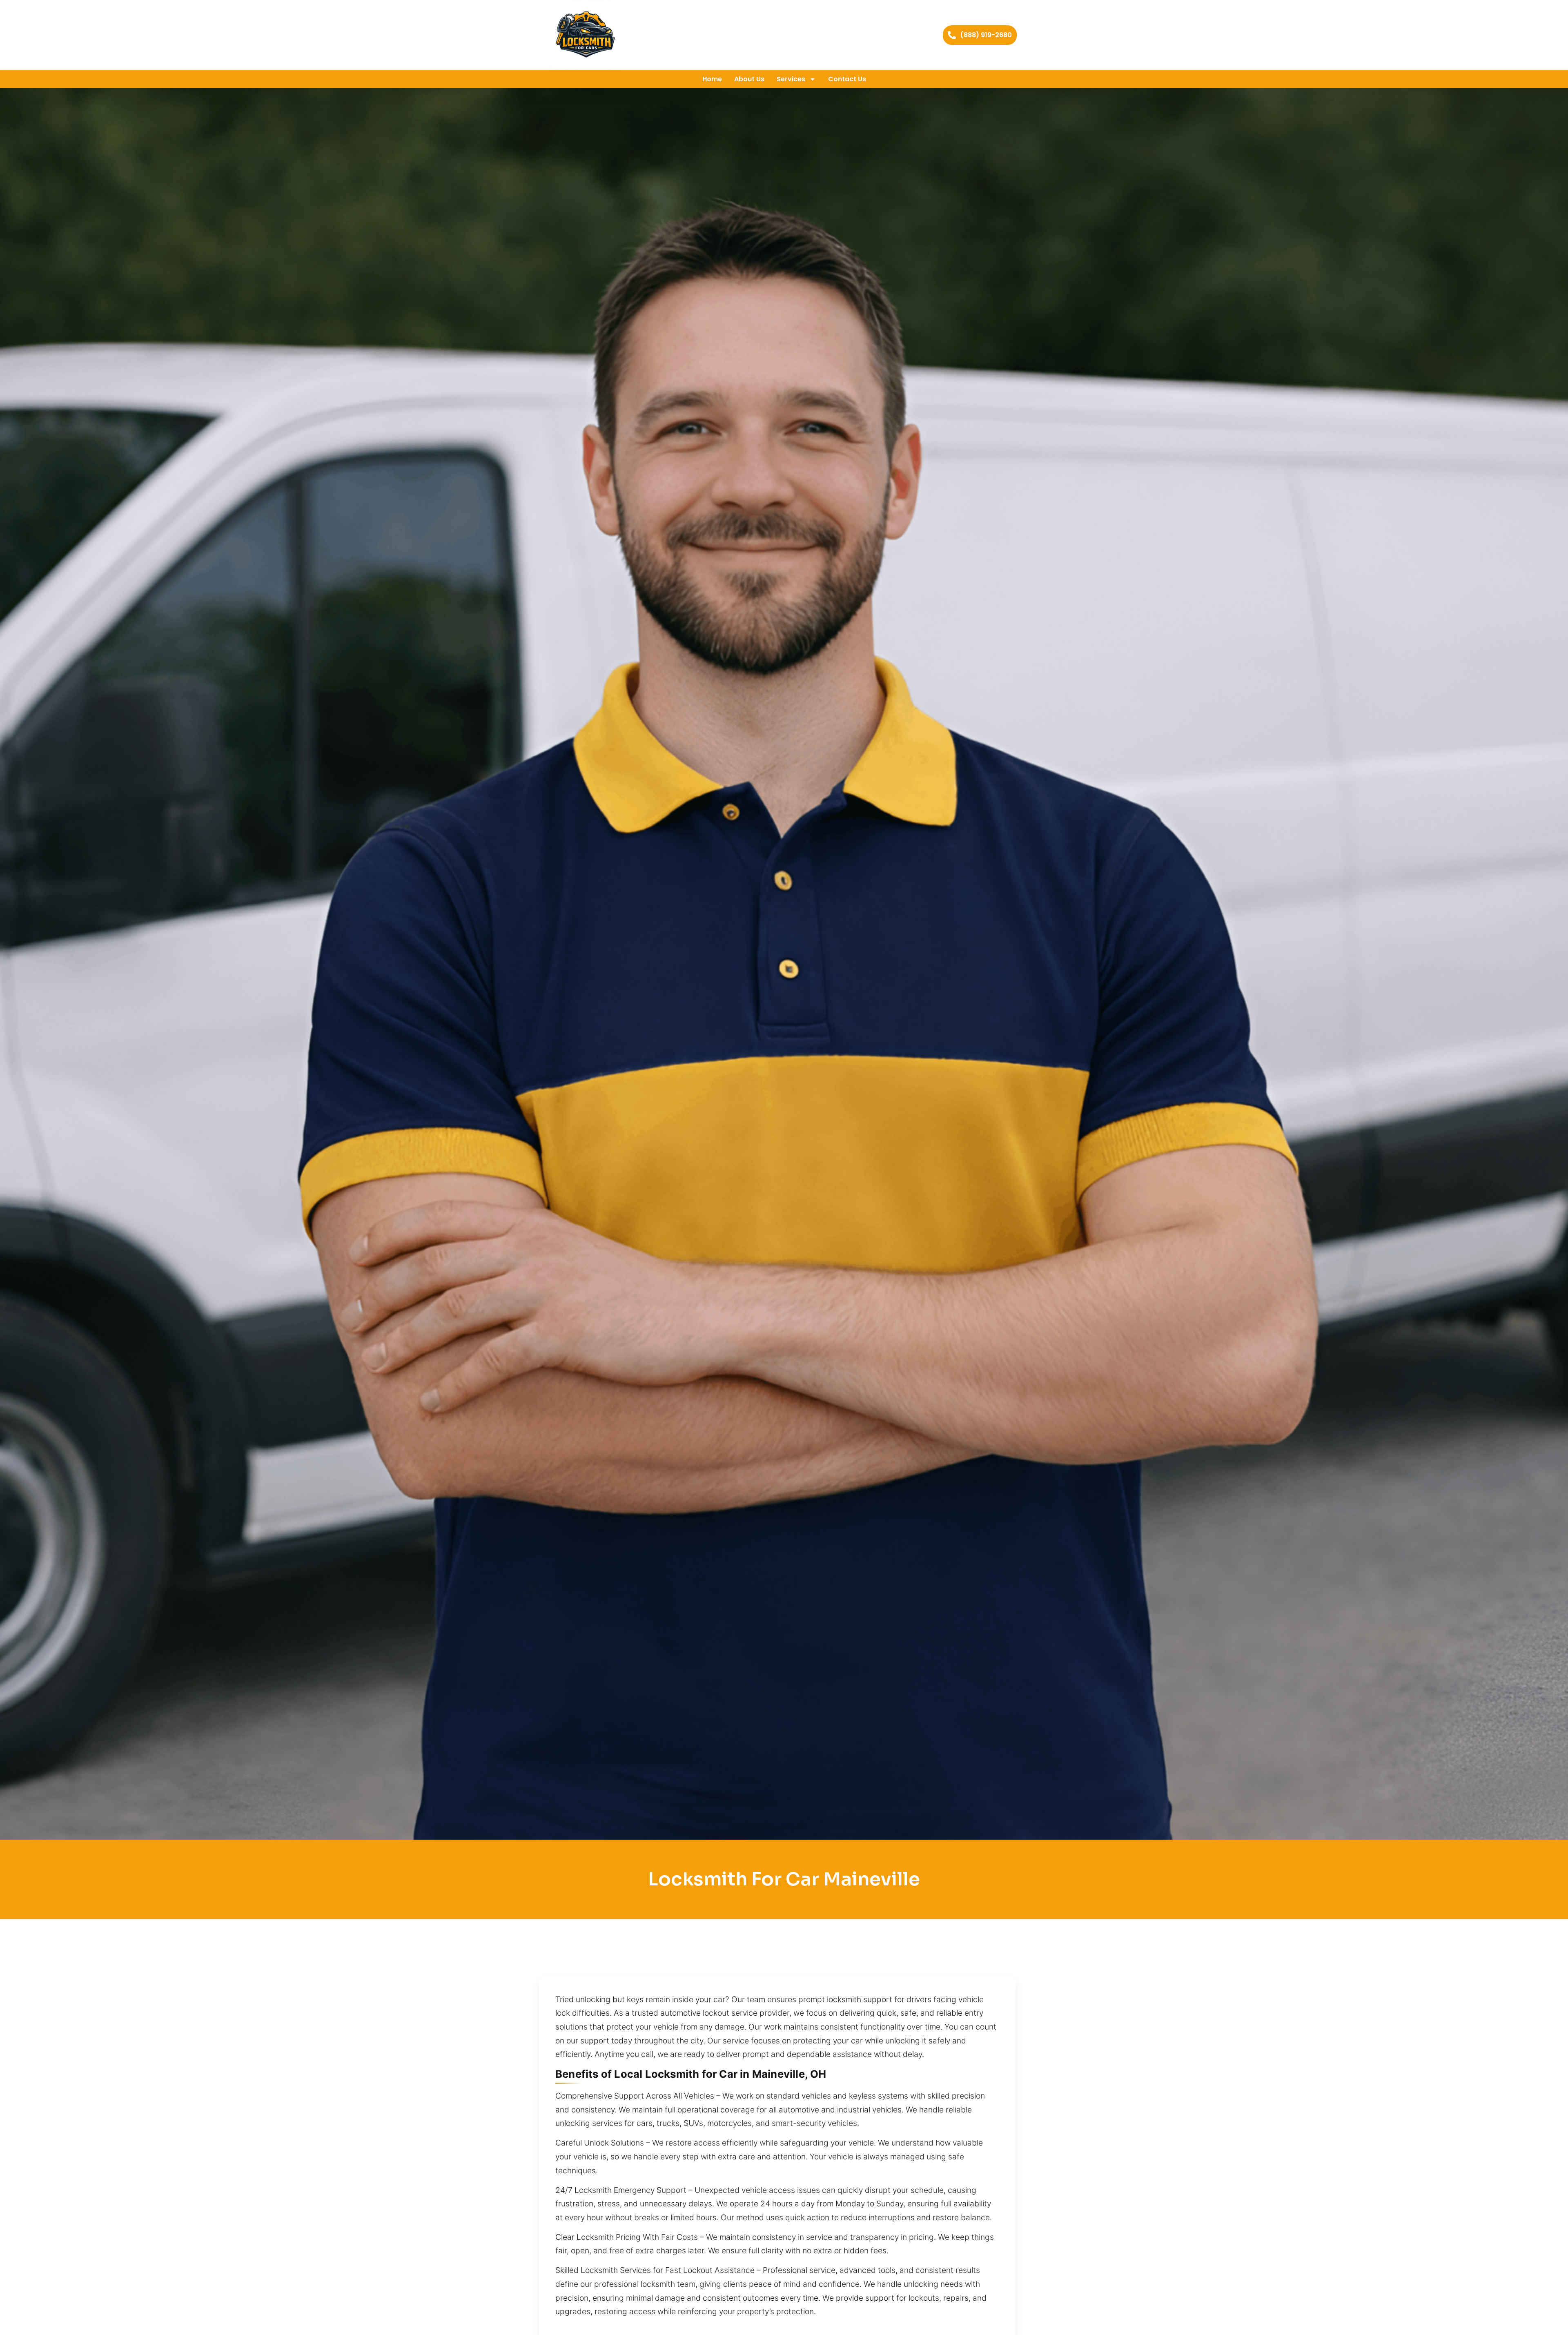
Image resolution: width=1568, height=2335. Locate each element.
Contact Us (847, 79)
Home (712, 79)
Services (791, 79)
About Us (749, 79)
